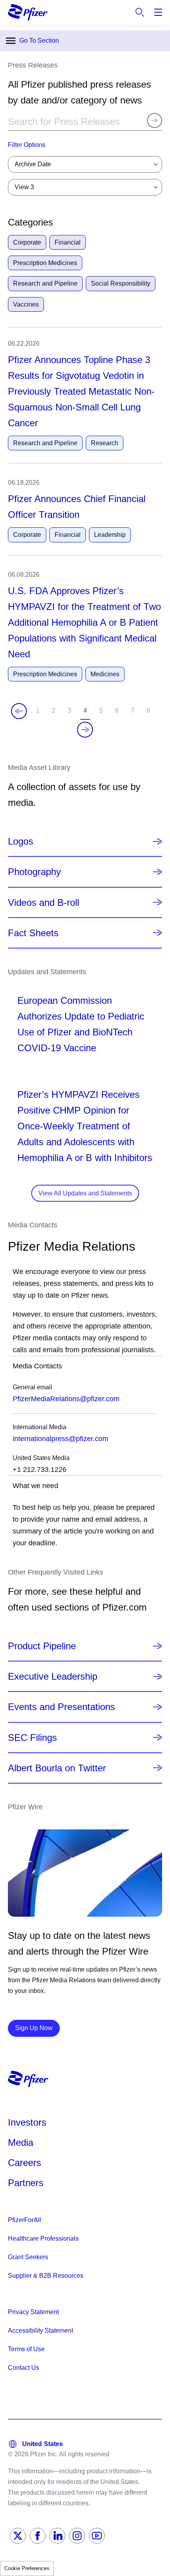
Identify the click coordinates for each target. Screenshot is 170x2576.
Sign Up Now (37, 2028)
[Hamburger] (158, 12)
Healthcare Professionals (43, 2238)
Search (140, 12)
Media (21, 2142)
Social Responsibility (121, 283)
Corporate (27, 242)
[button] (19, 711)
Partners (26, 2183)
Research (105, 443)
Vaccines (26, 304)
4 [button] (87, 713)
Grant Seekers (28, 2257)
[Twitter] (18, 2536)
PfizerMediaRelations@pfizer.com (66, 1399)
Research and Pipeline (45, 283)
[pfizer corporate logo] (28, 12)
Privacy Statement (33, 2312)
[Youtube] (97, 2536)
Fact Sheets (33, 933)
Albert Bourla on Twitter (57, 1768)
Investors (27, 2122)
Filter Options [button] (27, 145)
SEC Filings (32, 1738)
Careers (25, 2163)
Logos (21, 841)
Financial (68, 242)
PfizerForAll (25, 2220)
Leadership (110, 535)
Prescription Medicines (45, 263)
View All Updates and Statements (85, 1193)
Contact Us (24, 2368)
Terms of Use (26, 2349)
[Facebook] (38, 2536)
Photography (34, 872)
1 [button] (39, 713)
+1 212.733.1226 (40, 1470)
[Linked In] (57, 2536)
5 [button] (103, 713)
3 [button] (71, 713)
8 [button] (150, 713)
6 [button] (118, 713)
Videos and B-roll (43, 902)
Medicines (105, 674)
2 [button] (55, 713)
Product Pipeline (42, 1646)
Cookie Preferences (27, 2568)
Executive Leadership (53, 1676)
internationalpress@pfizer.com (60, 1439)
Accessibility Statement (41, 2330)
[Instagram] (77, 2536)
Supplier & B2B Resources (46, 2276)
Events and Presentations (61, 1707)
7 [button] (134, 713)
